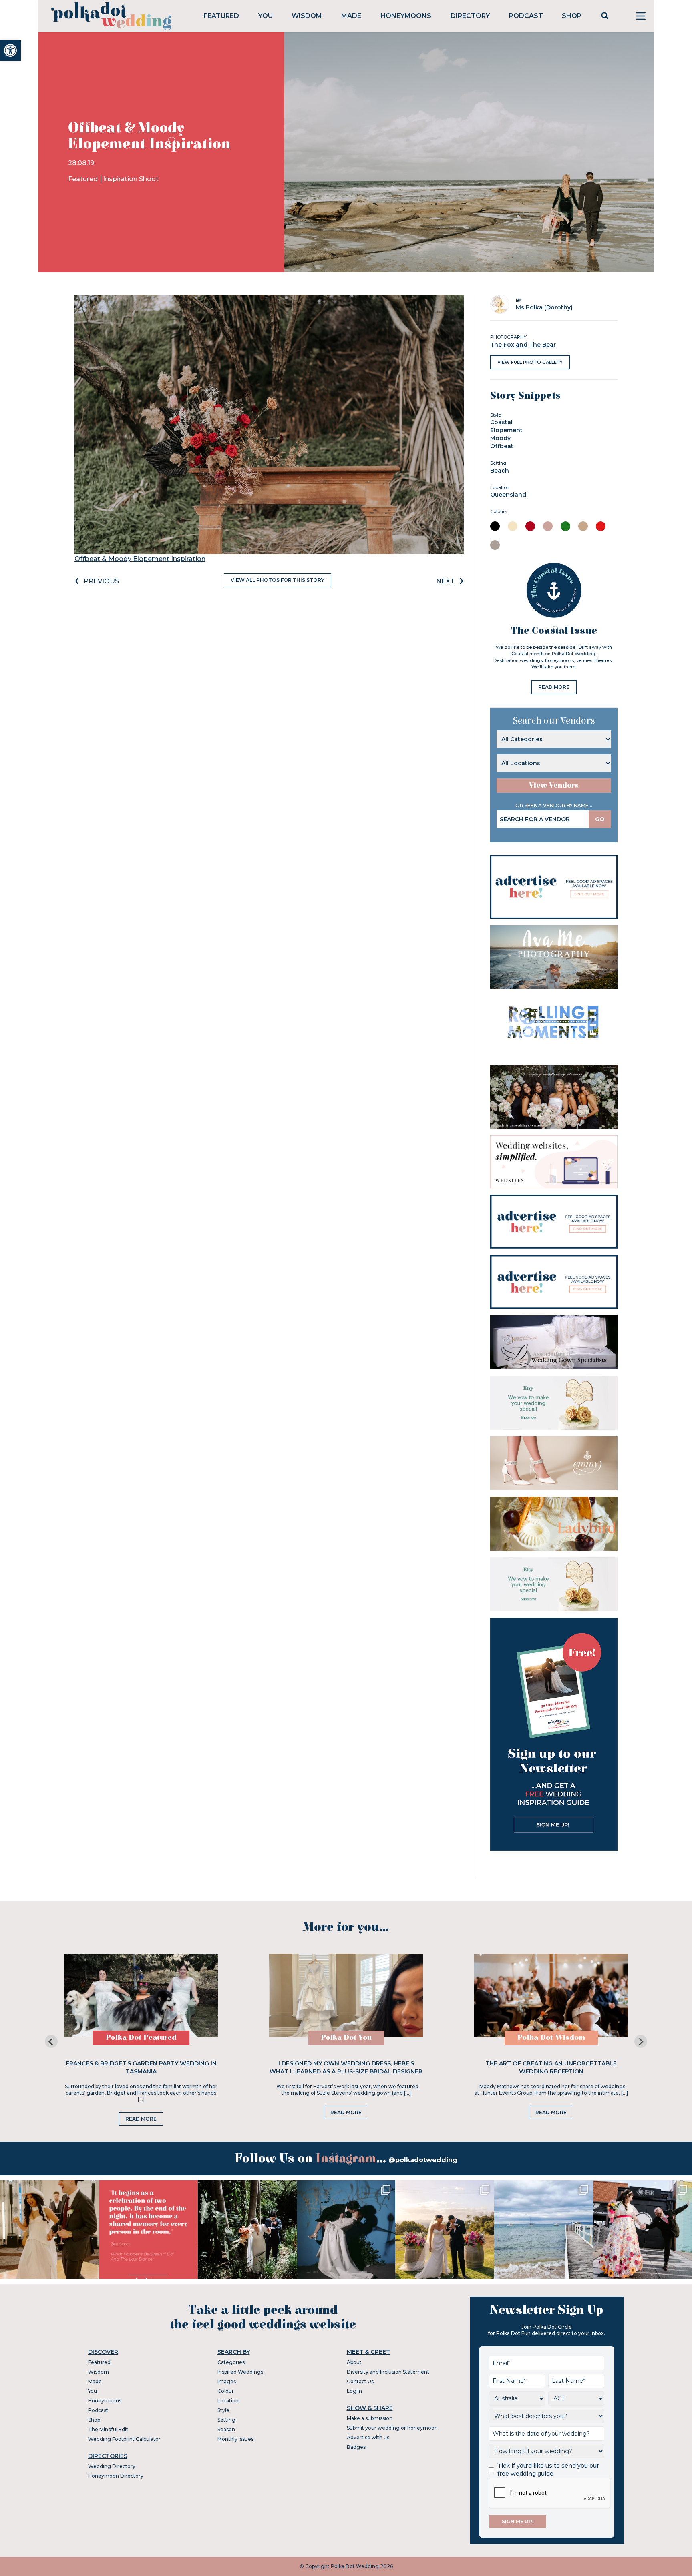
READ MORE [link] (554, 687)
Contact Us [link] (360, 2381)
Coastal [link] (501, 422)
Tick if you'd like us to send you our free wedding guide (548, 2470)
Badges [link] (356, 2447)
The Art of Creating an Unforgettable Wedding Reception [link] (551, 2067)
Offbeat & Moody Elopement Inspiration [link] (140, 559)
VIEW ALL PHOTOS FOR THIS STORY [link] (278, 580)
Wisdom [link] (307, 16)
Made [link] (351, 16)
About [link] (354, 2362)
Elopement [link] (506, 430)
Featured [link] (221, 16)
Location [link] (228, 2401)
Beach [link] (500, 471)
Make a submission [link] (370, 2418)
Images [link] (227, 2381)
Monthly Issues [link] (235, 2439)
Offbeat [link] (502, 446)
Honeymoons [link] (406, 16)
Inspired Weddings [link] (240, 2372)
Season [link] (226, 2429)
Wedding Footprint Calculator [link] (124, 2439)
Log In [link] (354, 2391)
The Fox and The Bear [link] (523, 345)
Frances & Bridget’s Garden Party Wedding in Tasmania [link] (141, 2067)
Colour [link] (226, 2391)
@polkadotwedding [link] (423, 2160)
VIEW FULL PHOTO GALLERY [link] (530, 362)
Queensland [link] (508, 495)
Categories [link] (231, 2362)
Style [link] (223, 2410)
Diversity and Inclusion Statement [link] (388, 2372)
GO (600, 819)
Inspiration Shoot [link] (131, 179)
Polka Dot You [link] (346, 2038)
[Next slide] (641, 2041)
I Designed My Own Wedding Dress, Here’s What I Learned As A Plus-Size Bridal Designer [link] (346, 2067)
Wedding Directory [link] (112, 2466)
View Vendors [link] (554, 785)
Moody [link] (500, 438)
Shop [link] (572, 16)
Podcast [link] (526, 16)
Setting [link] (226, 2420)
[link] (10, 50)
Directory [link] (470, 16)
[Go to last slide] (51, 2041)
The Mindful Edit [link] (108, 2429)
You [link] (266, 16)
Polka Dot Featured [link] (141, 2038)
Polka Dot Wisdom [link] (551, 2038)
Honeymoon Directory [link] (116, 2476)
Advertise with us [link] (368, 2437)
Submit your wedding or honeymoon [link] (392, 2428)
